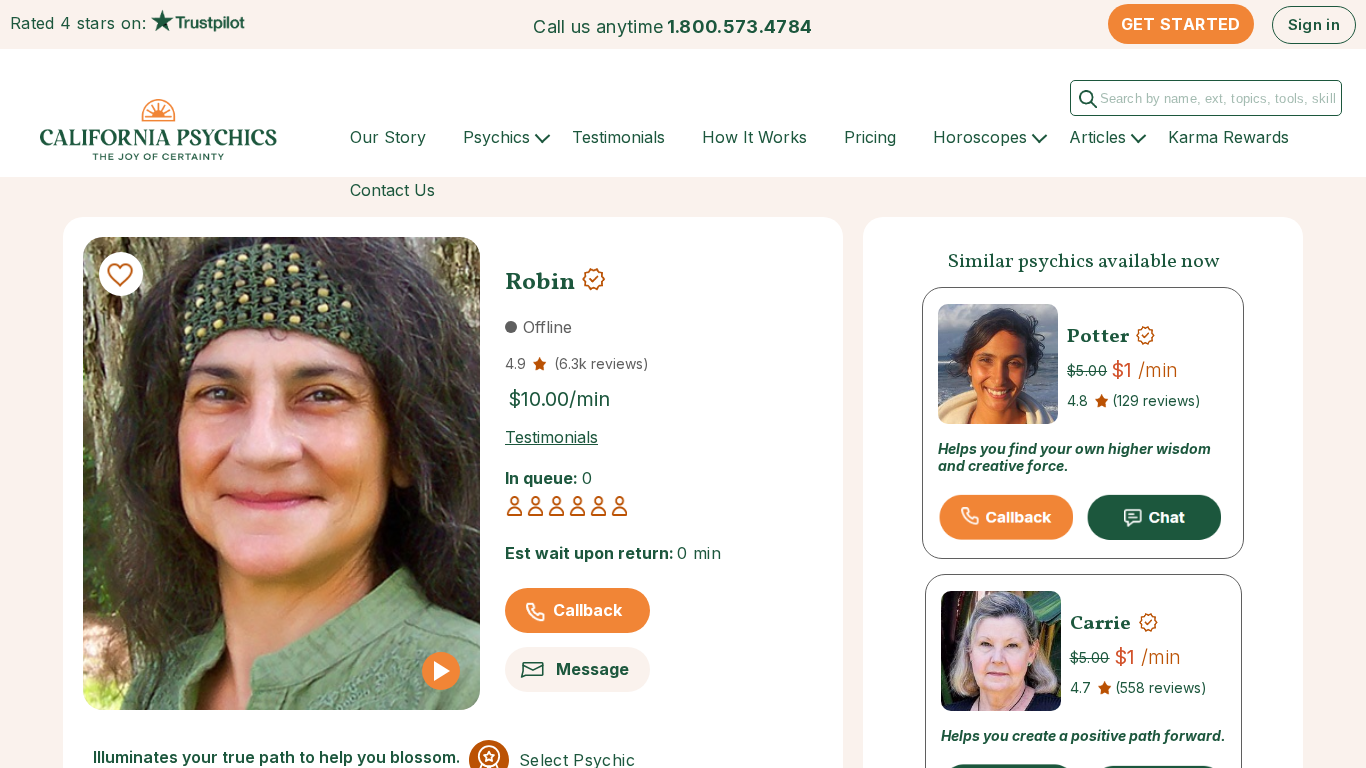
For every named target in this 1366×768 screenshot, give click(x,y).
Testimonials (618, 137)
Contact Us (392, 190)
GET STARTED (1181, 24)
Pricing (870, 137)
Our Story (388, 137)
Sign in (1314, 24)
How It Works (754, 137)
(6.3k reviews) (601, 363)
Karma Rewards (1228, 137)
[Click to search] (1092, 103)
